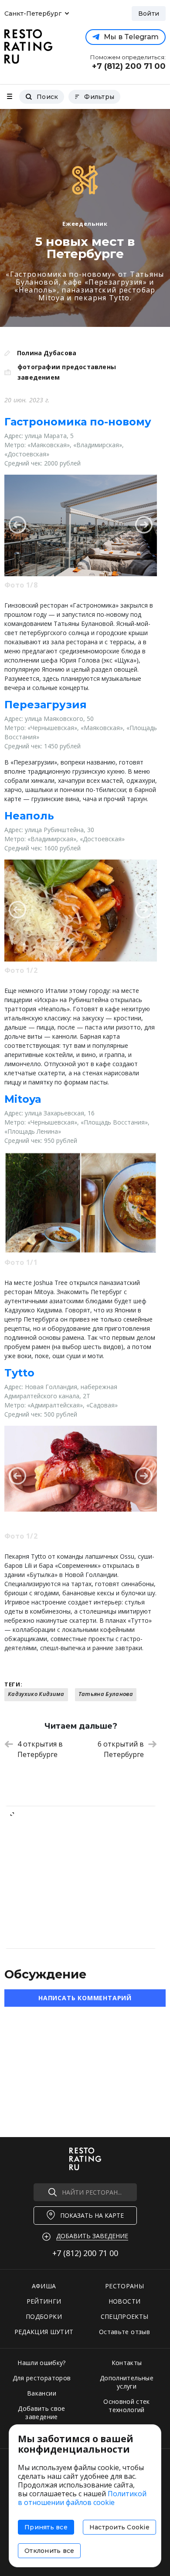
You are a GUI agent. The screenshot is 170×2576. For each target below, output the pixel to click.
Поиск (47, 97)
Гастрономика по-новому (78, 422)
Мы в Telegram (131, 37)
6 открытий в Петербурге (121, 1749)
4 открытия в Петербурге (40, 1749)
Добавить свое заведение (42, 2413)
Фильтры (99, 97)
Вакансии (42, 2393)
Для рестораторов (42, 2378)
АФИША (44, 2286)
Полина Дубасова (47, 353)
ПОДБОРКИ (44, 2316)
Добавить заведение (92, 2236)
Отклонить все (49, 2551)
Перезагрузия (46, 705)
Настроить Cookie (119, 2527)
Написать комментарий (85, 1998)
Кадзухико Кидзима (36, 1694)
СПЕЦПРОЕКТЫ (125, 2316)
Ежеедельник (85, 224)
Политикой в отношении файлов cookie (82, 2498)
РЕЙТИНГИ (44, 2301)
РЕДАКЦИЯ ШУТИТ (44, 2332)
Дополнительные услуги (127, 2382)
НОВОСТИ (124, 2301)
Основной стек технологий (127, 2406)
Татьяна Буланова (106, 1694)
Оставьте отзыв (124, 2332)
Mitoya (23, 1099)
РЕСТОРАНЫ (124, 2286)
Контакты (127, 2363)
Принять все (46, 2527)
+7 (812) (85, 2253)
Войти (149, 14)
